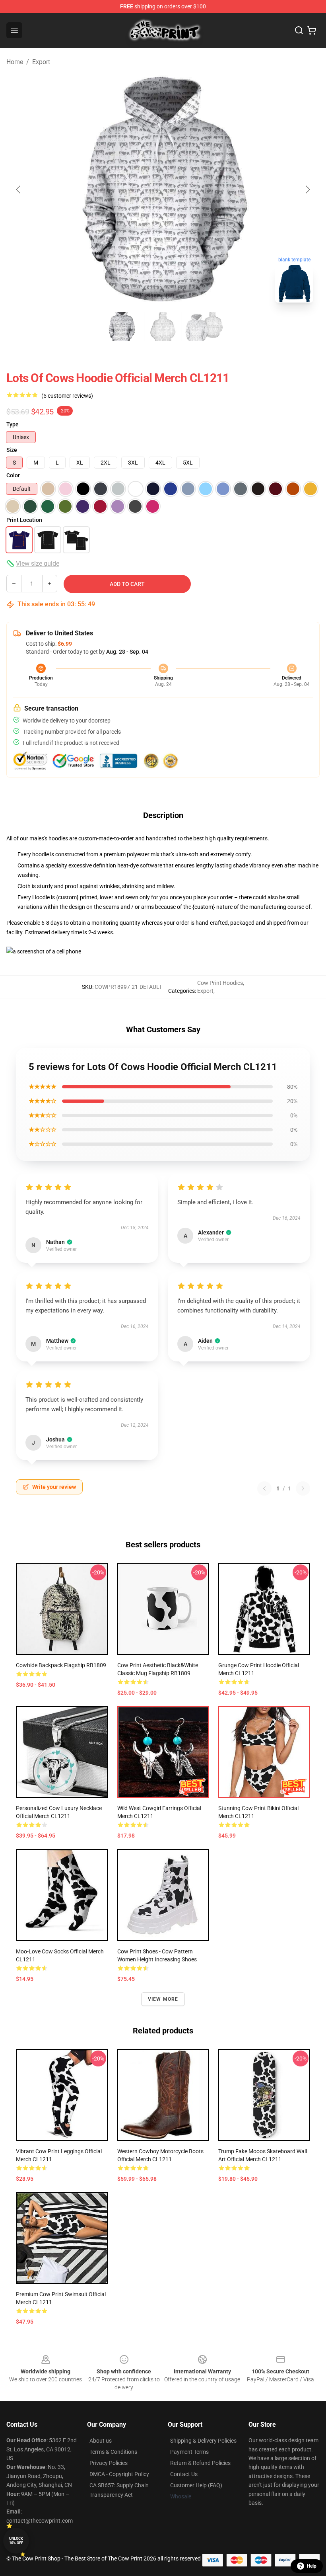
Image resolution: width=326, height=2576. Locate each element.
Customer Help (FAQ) (196, 2485)
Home (15, 62)
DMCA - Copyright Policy (119, 2474)
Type (13, 424)
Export (41, 62)
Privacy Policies (109, 2463)
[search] (299, 30)
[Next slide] (307, 189)
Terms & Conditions (113, 2452)
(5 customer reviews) (67, 396)
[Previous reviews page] (264, 1488)
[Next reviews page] (303, 1488)
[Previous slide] (19, 189)
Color (13, 475)
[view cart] (312, 30)
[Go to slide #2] (163, 326)
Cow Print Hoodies (220, 983)
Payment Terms (189, 2452)
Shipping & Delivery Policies (203, 2441)
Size (12, 450)
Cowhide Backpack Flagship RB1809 (61, 1665)
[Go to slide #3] (204, 326)
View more (163, 1999)
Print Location (24, 520)
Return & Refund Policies (200, 2463)
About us (101, 2441)
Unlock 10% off (16, 2541)
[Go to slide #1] (122, 326)
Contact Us (184, 2474)
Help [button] (312, 2566)
